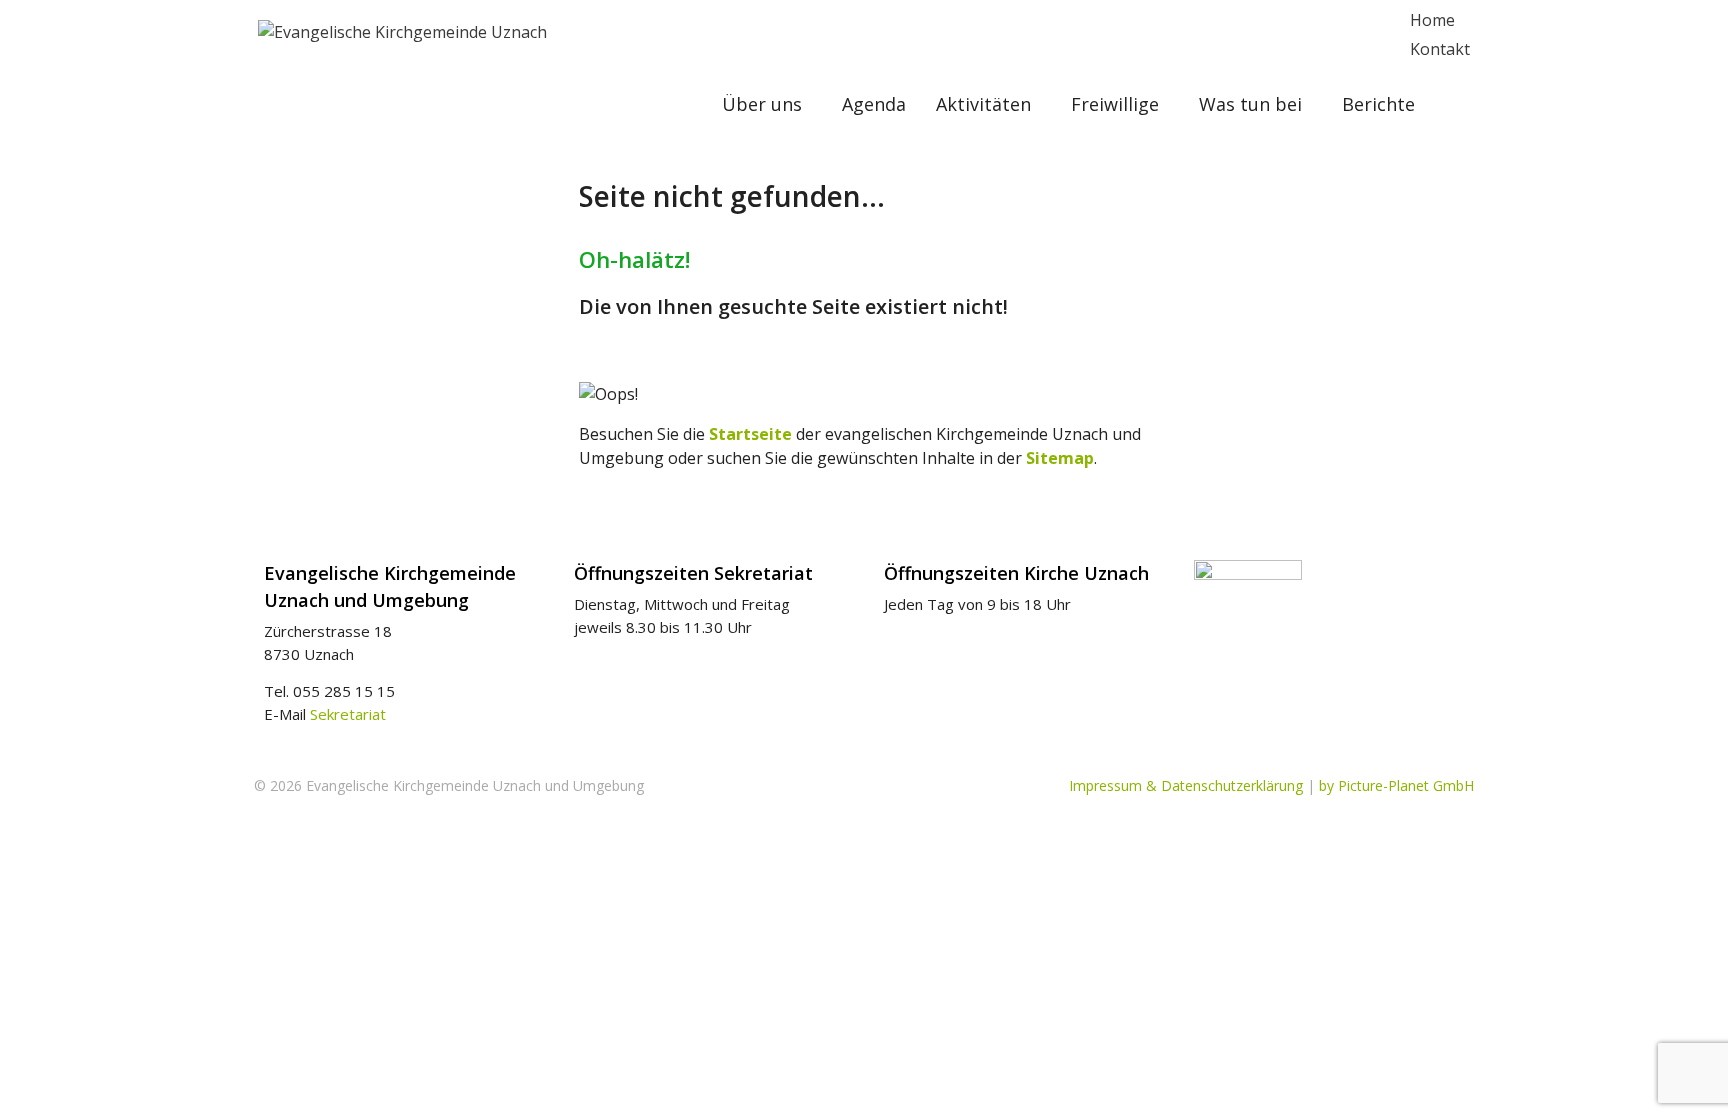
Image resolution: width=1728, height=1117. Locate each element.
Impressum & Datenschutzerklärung (1186, 785)
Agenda (874, 104)
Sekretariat (348, 714)
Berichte (1378, 104)
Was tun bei (1250, 104)
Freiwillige (1115, 104)
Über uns (762, 104)
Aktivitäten (983, 104)
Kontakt (1440, 49)
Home (1432, 20)
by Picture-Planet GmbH (1396, 785)
